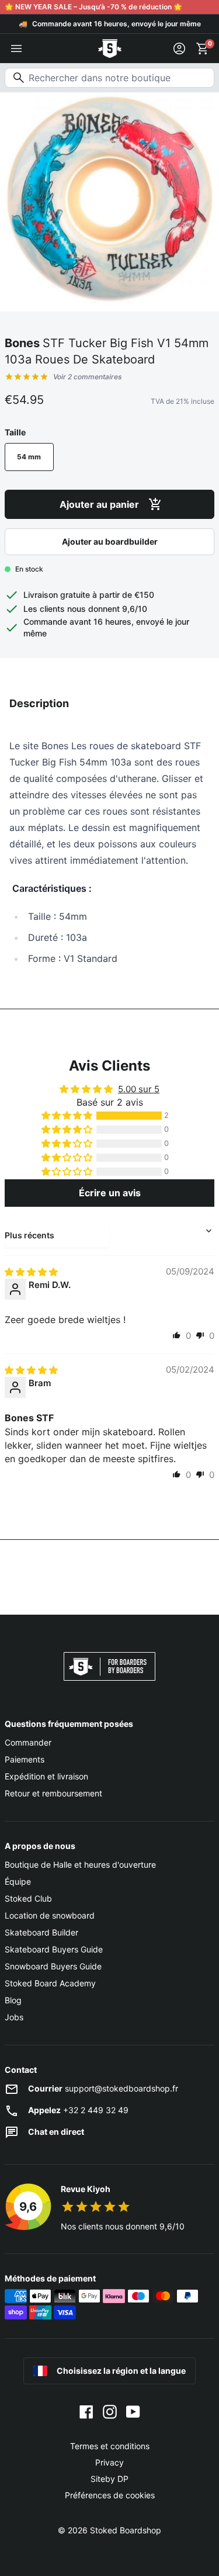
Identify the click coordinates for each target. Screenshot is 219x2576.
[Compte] (179, 49)
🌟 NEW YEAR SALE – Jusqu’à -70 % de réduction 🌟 (93, 7)
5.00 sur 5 (139, 1089)
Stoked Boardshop (126, 2530)
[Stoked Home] (110, 49)
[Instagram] (110, 2411)
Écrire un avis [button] (110, 1193)
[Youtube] (133, 2411)
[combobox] (109, 78)
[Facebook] (86, 2411)
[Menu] (16, 49)
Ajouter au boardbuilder (110, 541)
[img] (31, 1272)
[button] (68, 1116)
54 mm (29, 457)
